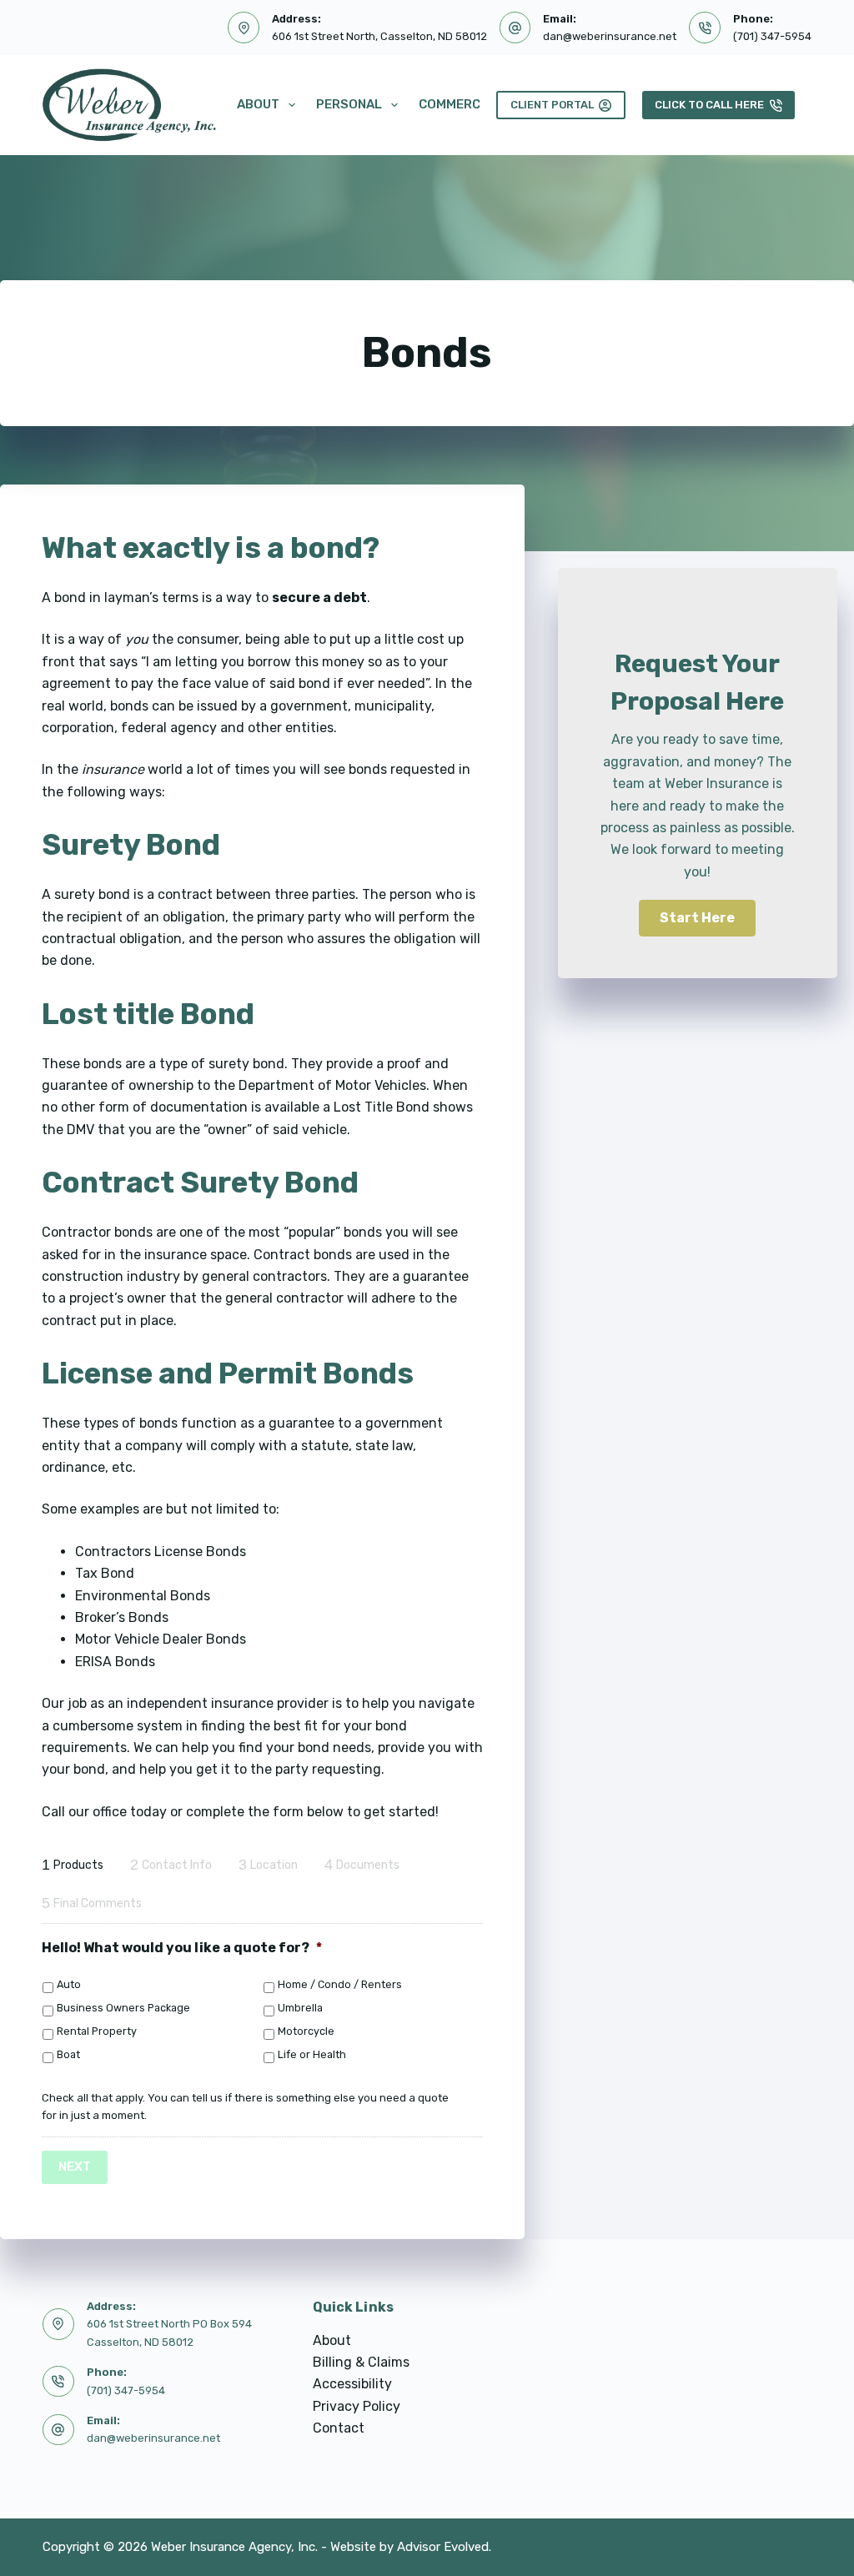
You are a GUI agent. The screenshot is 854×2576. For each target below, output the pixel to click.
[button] (697, 918)
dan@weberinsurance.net (610, 36)
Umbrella (300, 2008)
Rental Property (97, 2031)
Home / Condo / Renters (340, 1984)
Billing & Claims (361, 2362)
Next (75, 2167)
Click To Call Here (709, 105)
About (258, 104)
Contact (339, 2428)
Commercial (459, 104)
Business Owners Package (123, 2008)
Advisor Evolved (443, 2547)
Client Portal (552, 105)
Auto (69, 1984)
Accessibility (352, 2384)
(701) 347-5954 (772, 36)
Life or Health (312, 2054)
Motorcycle (306, 2031)
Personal (349, 104)
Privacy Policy (357, 2406)
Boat (68, 2054)
